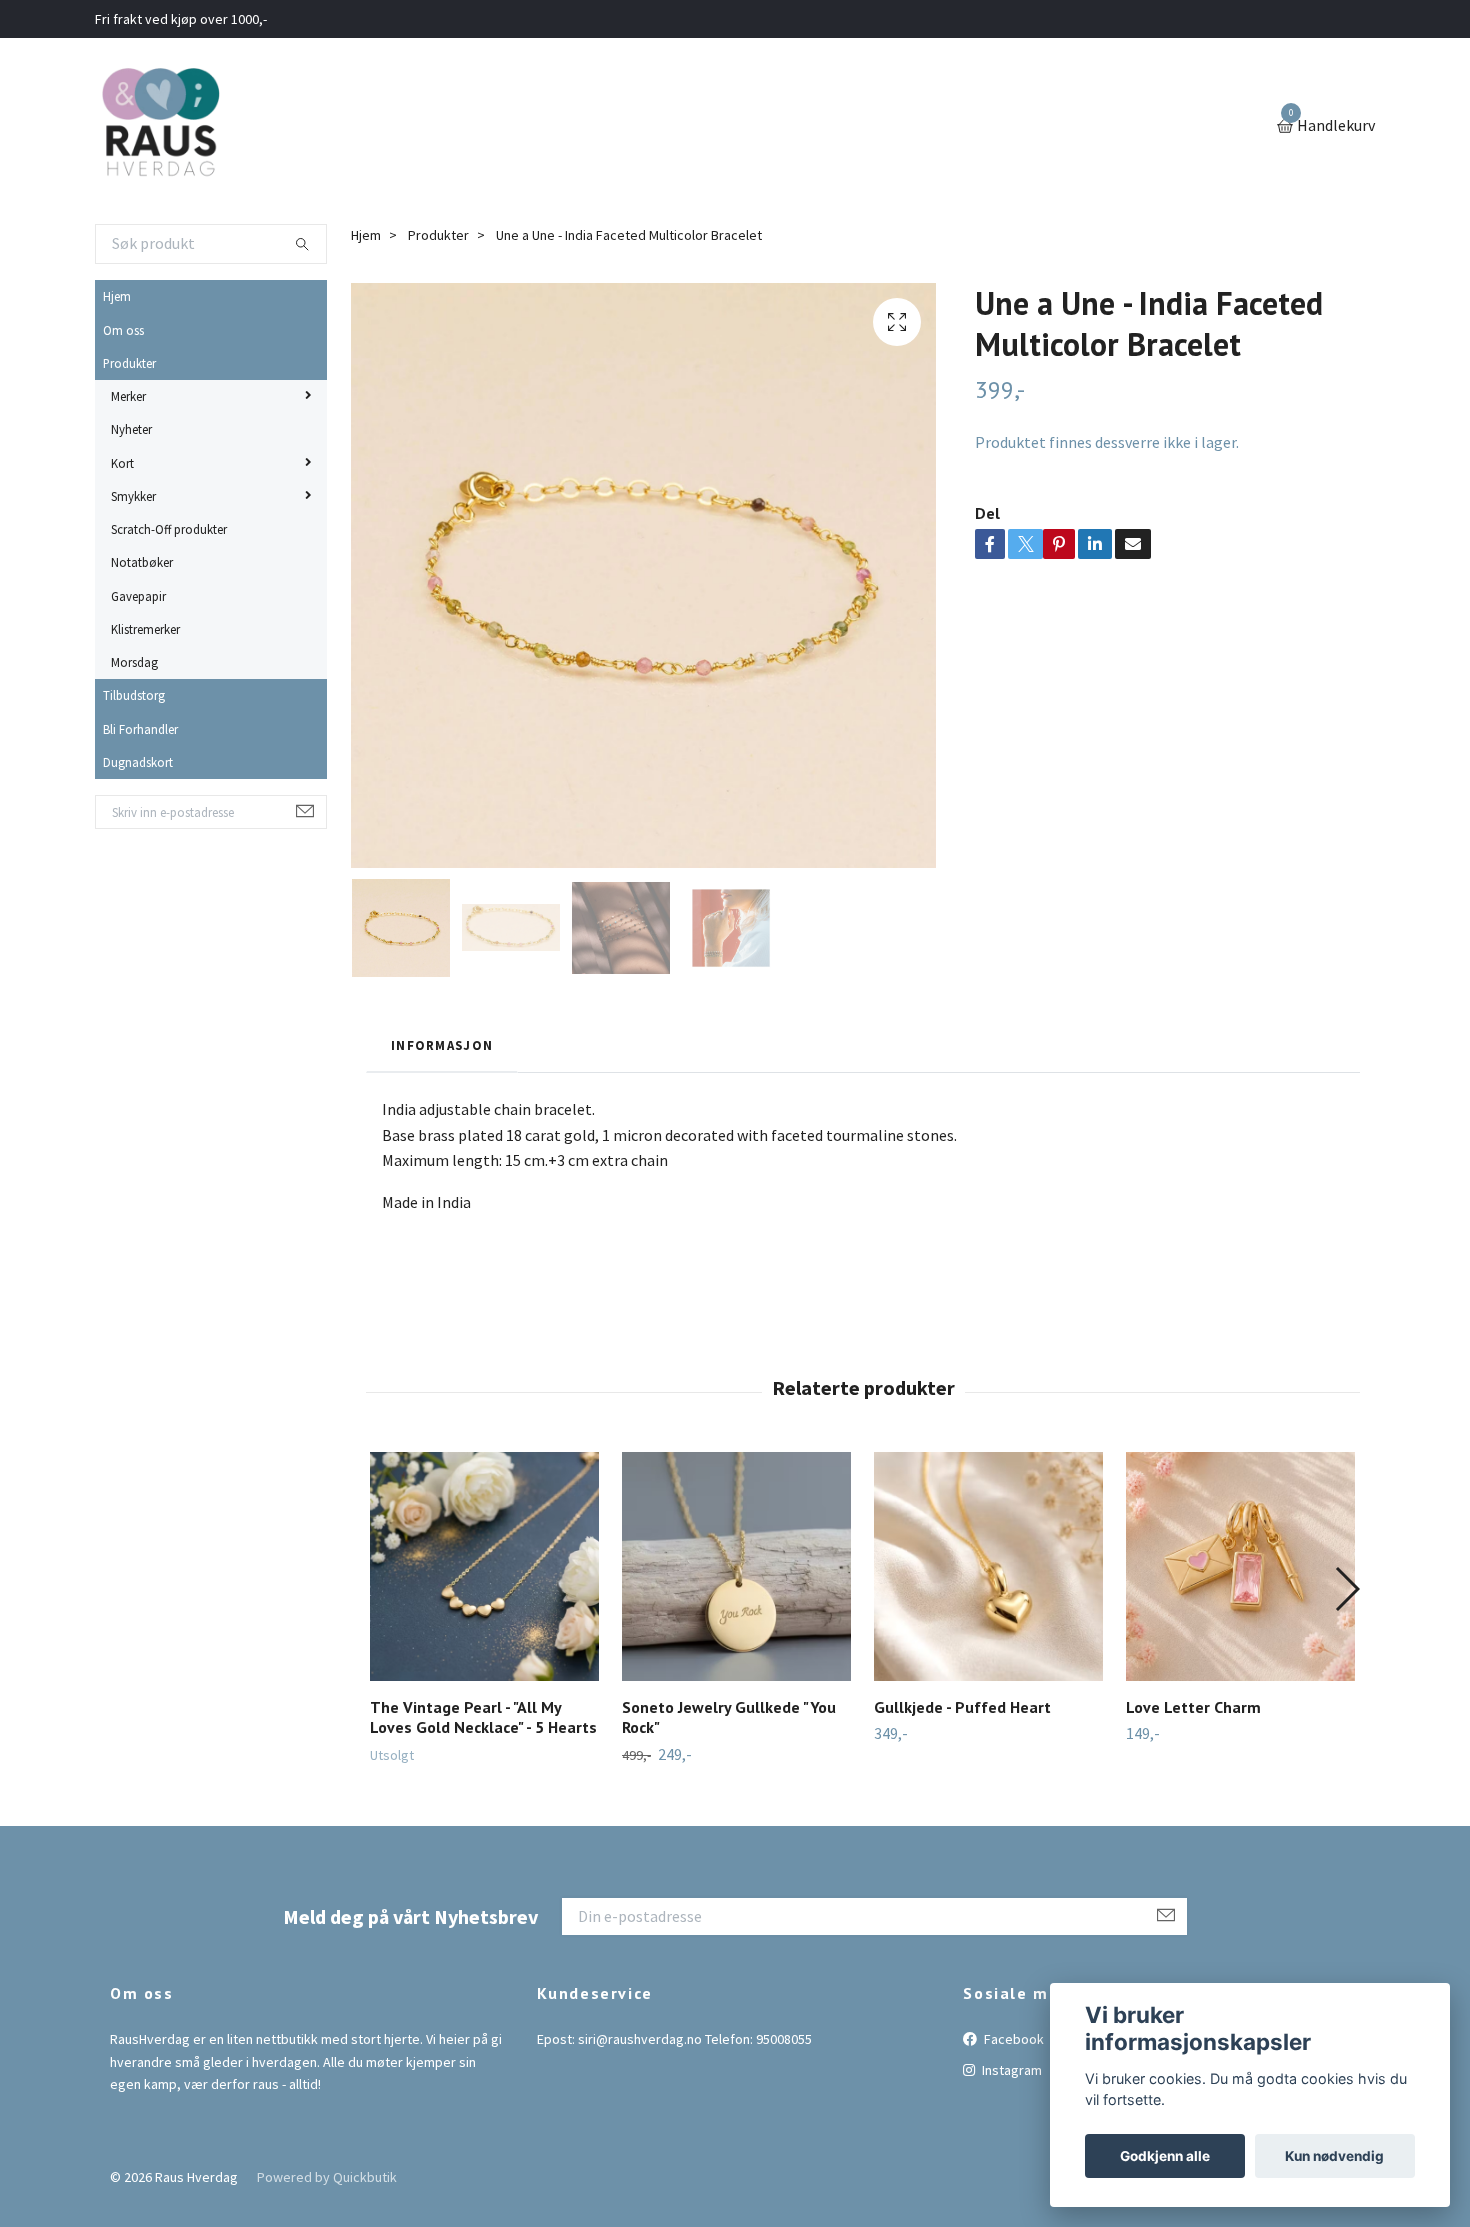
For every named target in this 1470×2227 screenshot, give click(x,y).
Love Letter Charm (1193, 1707)
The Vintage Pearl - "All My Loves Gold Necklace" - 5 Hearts (483, 1717)
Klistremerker (145, 629)
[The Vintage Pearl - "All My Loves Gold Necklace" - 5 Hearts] (484, 1566)
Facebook (1012, 2039)
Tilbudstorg (134, 695)
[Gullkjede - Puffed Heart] (988, 1566)
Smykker (133, 496)
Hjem (117, 296)
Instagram (1010, 2070)
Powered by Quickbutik (327, 2177)
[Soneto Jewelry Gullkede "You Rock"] (736, 1566)
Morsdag (134, 662)
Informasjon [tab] (442, 1045)
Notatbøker (142, 562)
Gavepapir (138, 596)
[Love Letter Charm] (1240, 1566)
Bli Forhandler (140, 729)
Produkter (129, 363)
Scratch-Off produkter (169, 529)
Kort (122, 463)
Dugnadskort (138, 762)
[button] (1346, 1589)
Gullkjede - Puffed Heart (962, 1707)
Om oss (123, 330)
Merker (128, 396)
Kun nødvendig (1334, 2156)
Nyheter (131, 429)
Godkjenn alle (1165, 2156)
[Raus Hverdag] (160, 127)
